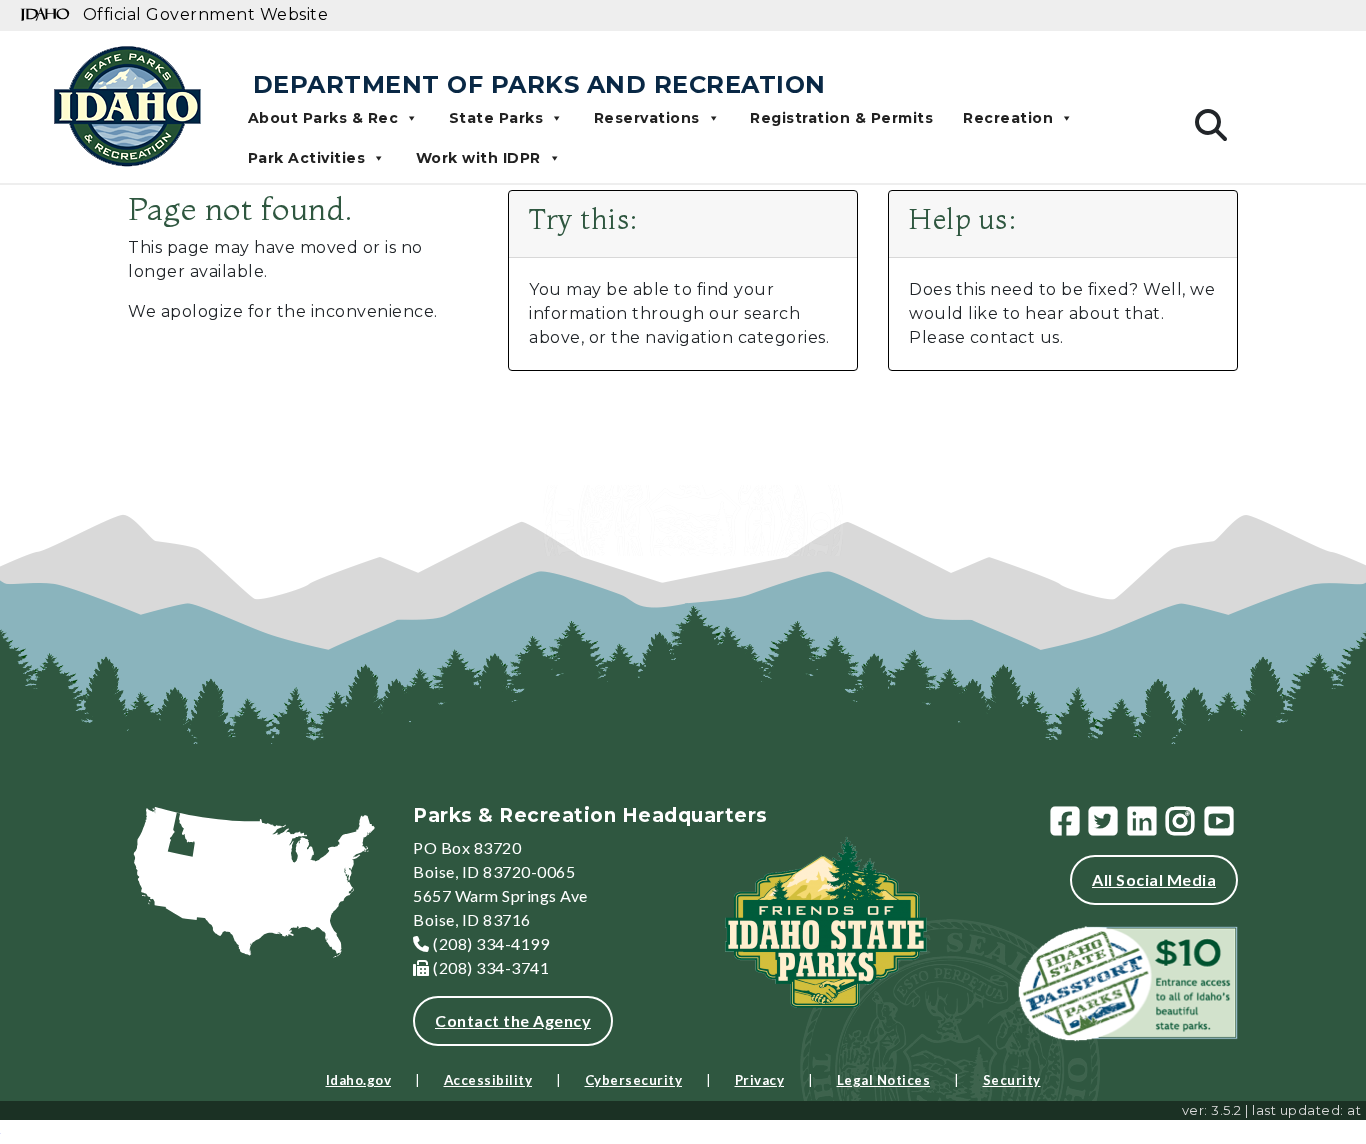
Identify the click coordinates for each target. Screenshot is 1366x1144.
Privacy (760, 1080)
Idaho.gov (359, 1080)
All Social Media (1154, 879)
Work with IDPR (478, 158)
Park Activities (307, 158)
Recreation (1008, 118)
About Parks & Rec (323, 118)
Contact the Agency (513, 1020)
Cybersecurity (634, 1080)
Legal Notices (884, 1080)
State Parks (496, 118)
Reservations (647, 118)
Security (1012, 1080)
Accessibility (488, 1080)
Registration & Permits (841, 118)
